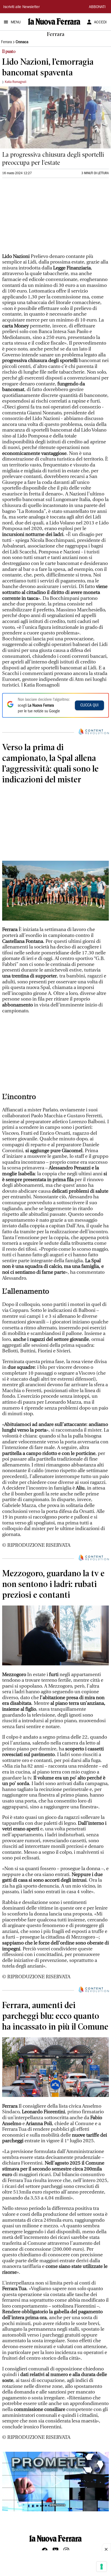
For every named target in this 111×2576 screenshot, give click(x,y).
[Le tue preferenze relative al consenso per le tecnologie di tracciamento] (102, 2567)
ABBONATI (97, 7)
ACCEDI (100, 23)
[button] (55, 2481)
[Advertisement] (43, 218)
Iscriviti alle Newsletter (21, 7)
